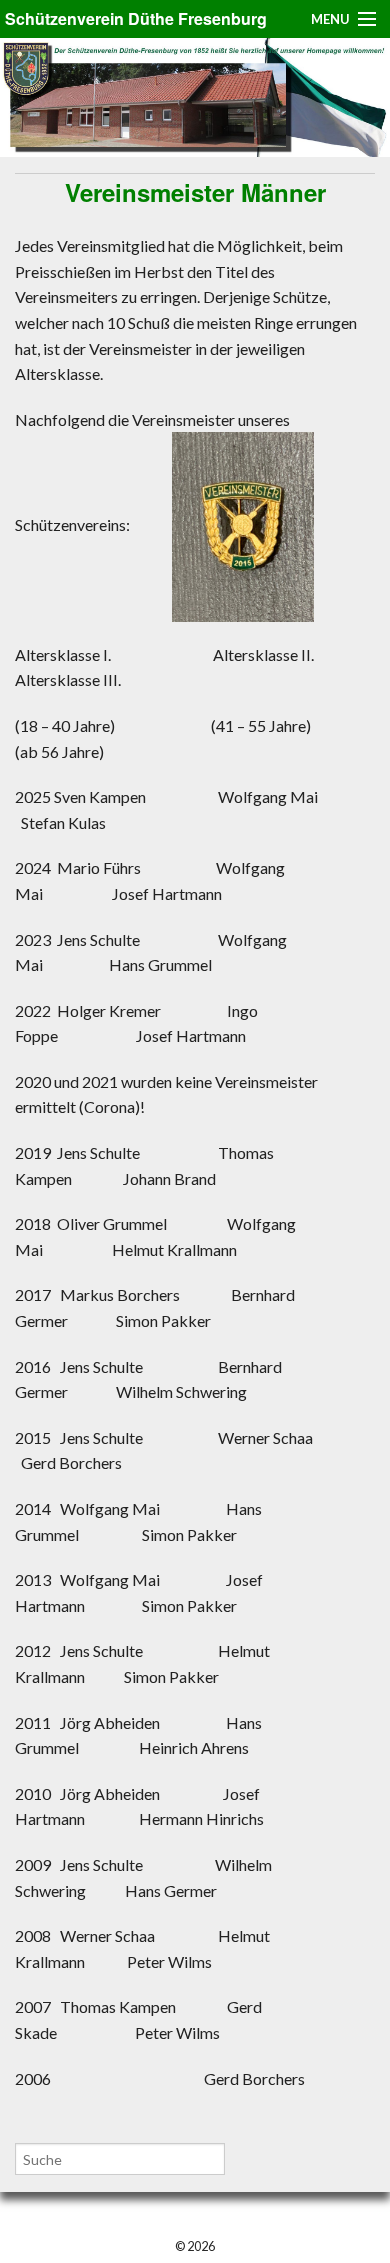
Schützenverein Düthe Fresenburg (136, 18)
